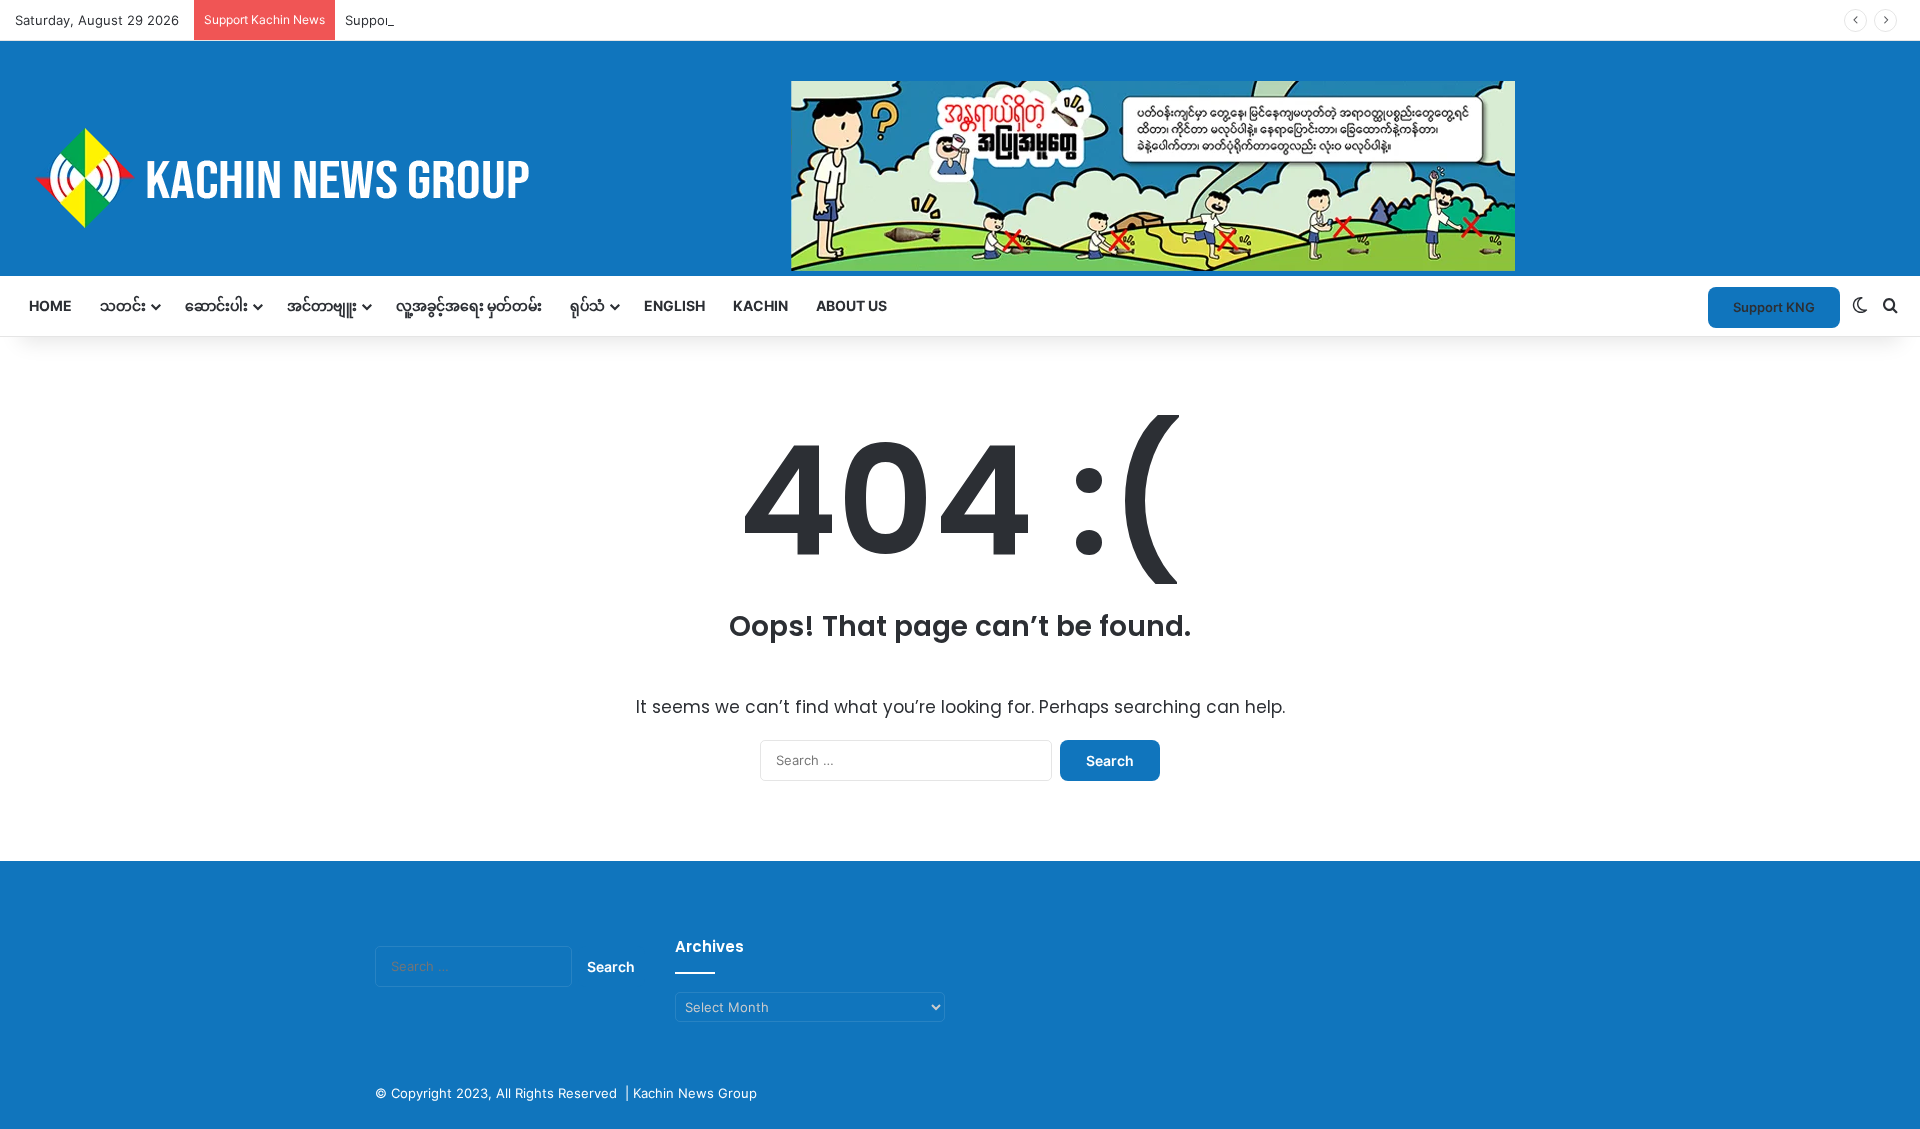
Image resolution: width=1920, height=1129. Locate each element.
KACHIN (760, 305)
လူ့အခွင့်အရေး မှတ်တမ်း (469, 305)
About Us (851, 305)
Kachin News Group (695, 1093)
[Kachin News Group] (765, 177)
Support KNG (386, 20)
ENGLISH (674, 305)
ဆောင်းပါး (216, 305)
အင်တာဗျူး (322, 305)
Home (50, 305)
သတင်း (123, 305)
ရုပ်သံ (587, 305)
